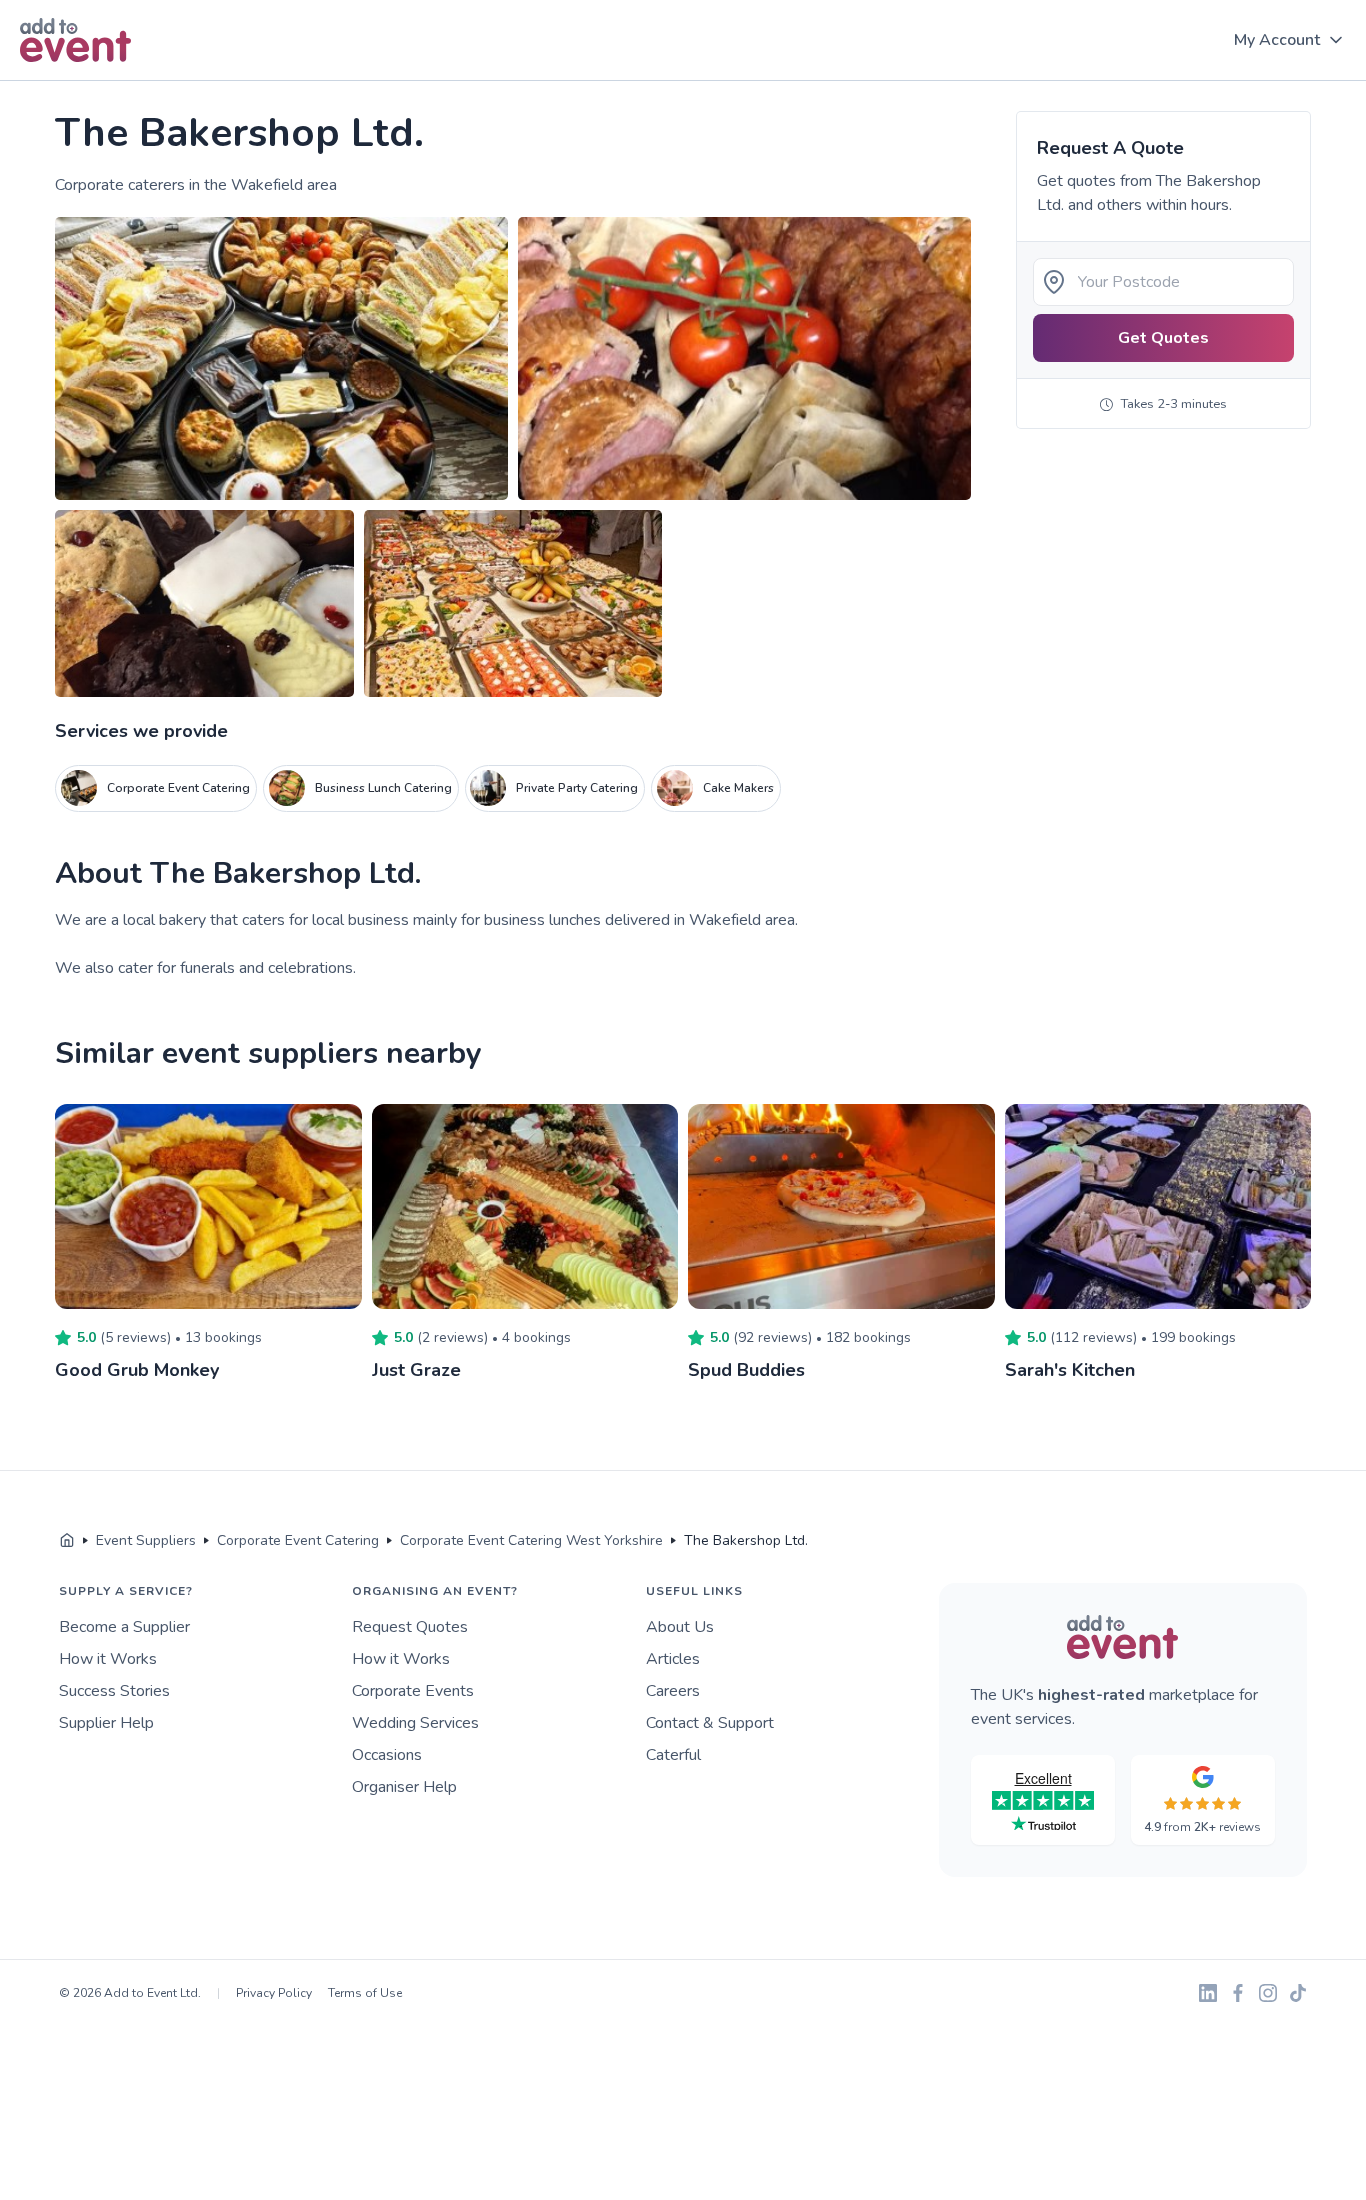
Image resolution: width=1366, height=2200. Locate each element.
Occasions (387, 1755)
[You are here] (67, 1541)
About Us (680, 1627)
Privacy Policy (274, 1993)
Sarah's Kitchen (1070, 1370)
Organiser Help (404, 1787)
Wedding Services (415, 1723)
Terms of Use (365, 1993)
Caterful (673, 1755)
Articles (673, 1659)
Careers (673, 1691)
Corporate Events (413, 1691)
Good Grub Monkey (137, 1370)
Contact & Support (710, 1723)
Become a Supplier (124, 1627)
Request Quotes (410, 1627)
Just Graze (416, 1370)
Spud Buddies (746, 1370)
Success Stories (114, 1691)
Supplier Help (106, 1723)
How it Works (108, 1659)
